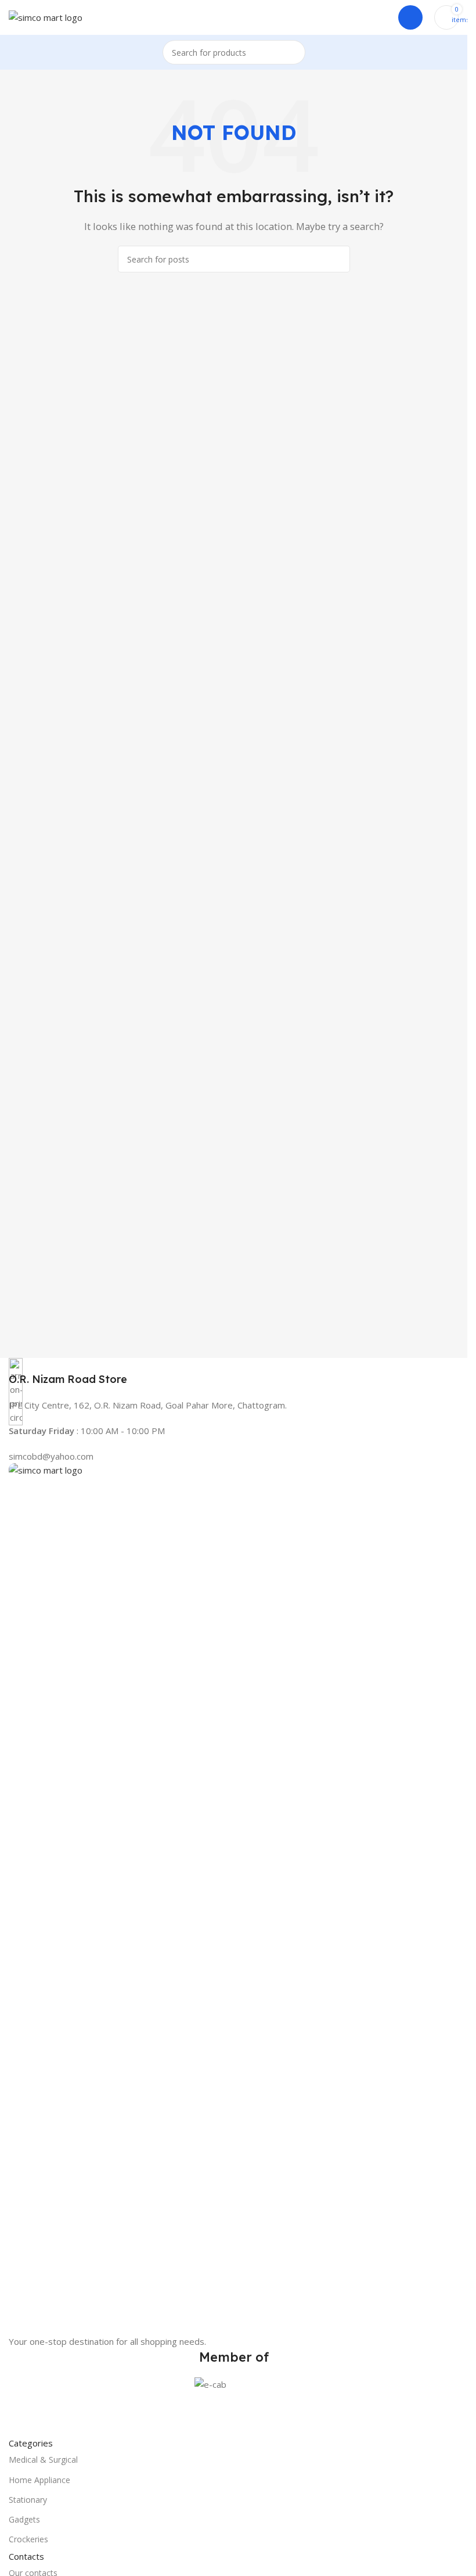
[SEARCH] (293, 52)
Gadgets (24, 2519)
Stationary (28, 2500)
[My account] (410, 17)
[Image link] (234, 1898)
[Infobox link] (234, 1372)
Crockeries (28, 2539)
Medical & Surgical (43, 2460)
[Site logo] (46, 16)
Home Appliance (39, 2480)
